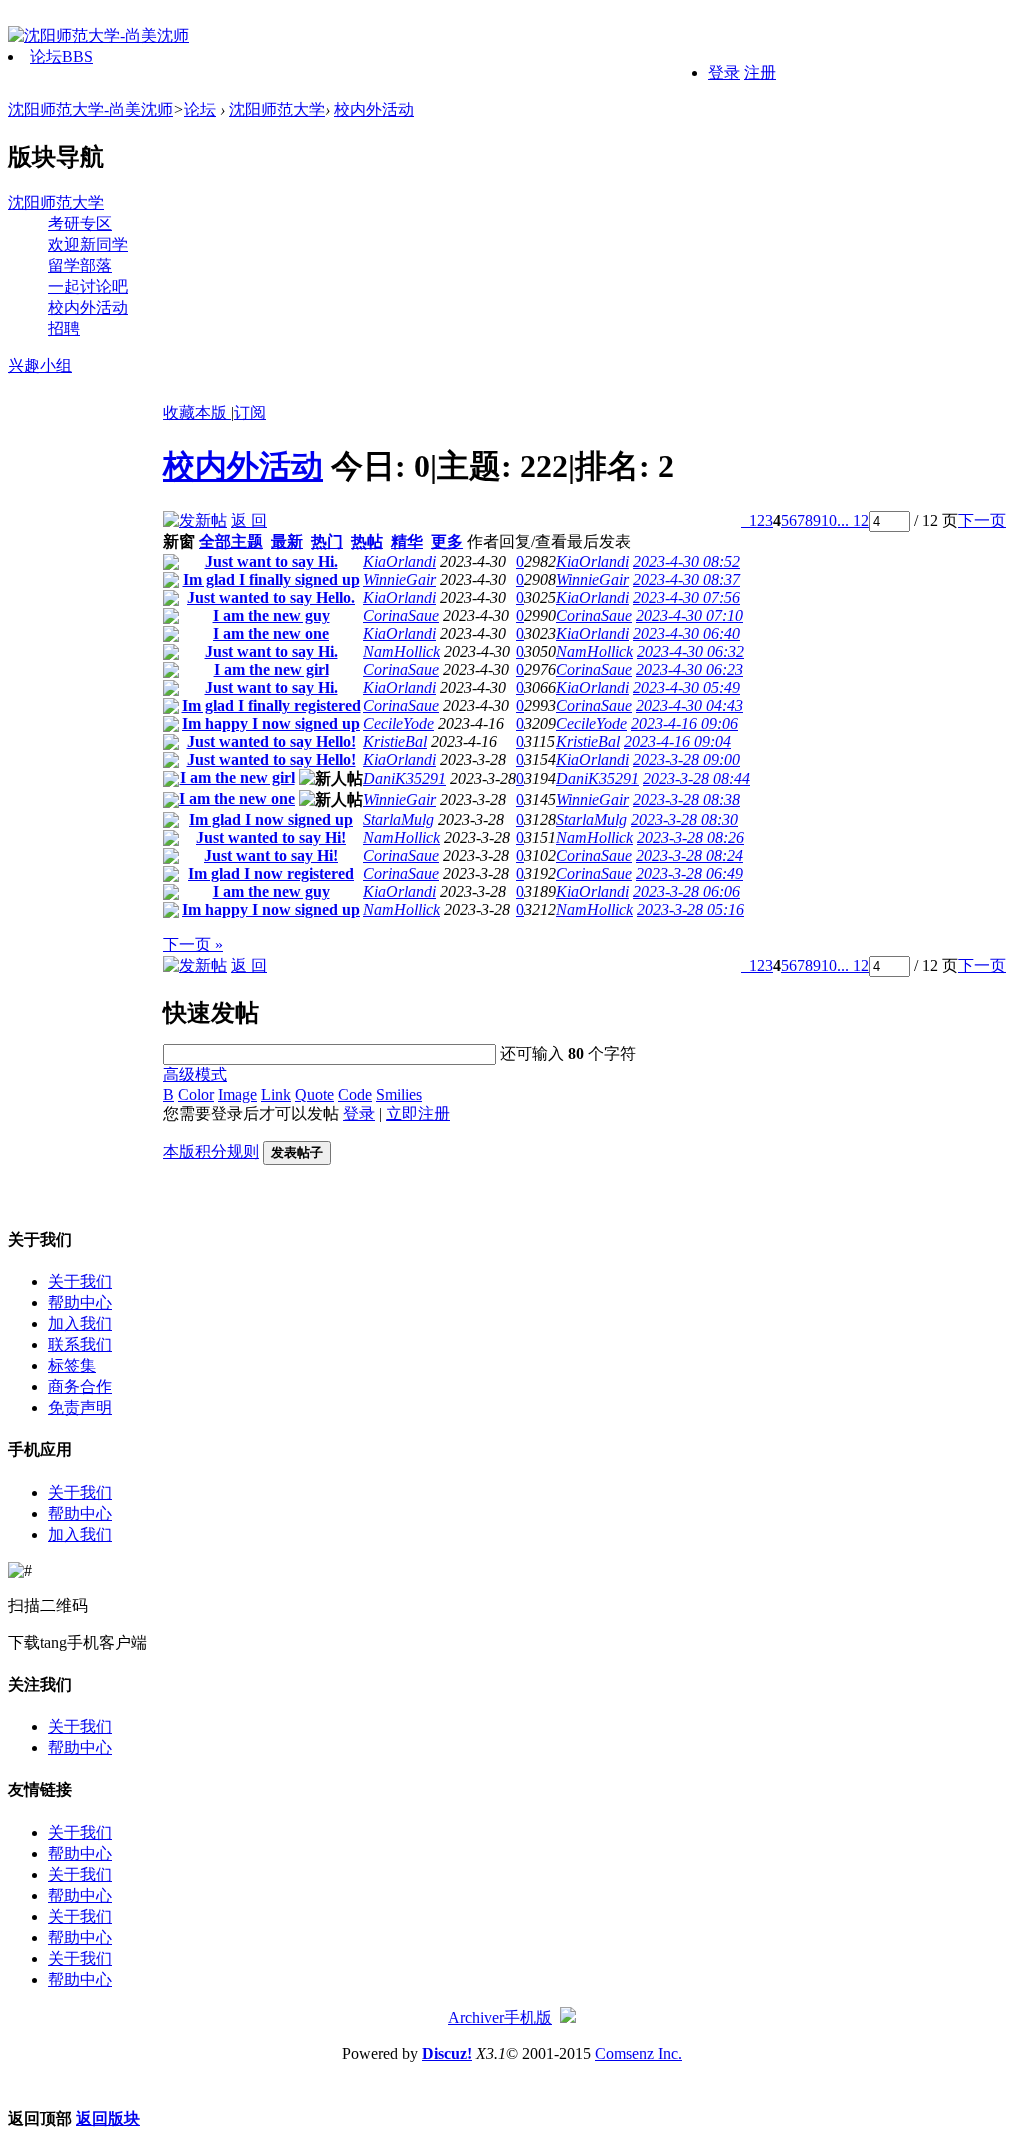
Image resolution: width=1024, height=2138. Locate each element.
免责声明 (80, 1407)
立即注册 (418, 1113)
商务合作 (80, 1386)
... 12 (853, 520)
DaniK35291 (404, 778)
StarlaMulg (398, 819)
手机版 (528, 2017)
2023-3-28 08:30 (684, 819)
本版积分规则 (211, 1151)
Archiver (476, 2017)
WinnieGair (399, 579)
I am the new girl (271, 669)
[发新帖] (195, 520)
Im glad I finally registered (271, 705)
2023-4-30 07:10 (689, 615)
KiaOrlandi (399, 561)
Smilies (399, 1094)
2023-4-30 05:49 (686, 687)
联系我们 (80, 1344)
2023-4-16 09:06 (684, 723)
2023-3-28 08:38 (686, 799)
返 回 (249, 520)
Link (276, 1094)
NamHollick (401, 651)
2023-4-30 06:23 (689, 669)
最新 (287, 541)
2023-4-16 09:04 (677, 741)
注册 (760, 72)
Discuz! (447, 2053)
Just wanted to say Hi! (271, 837)
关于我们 (80, 1281)
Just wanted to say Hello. (271, 597)
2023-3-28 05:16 (690, 909)
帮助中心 (80, 1302)
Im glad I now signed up (271, 819)
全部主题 (231, 541)
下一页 (982, 520)
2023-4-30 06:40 (686, 633)
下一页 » (193, 944)
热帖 (367, 541)
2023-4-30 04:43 (689, 705)
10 (829, 520)
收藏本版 (197, 412)
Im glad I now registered (271, 873)
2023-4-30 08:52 (686, 561)
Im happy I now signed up (271, 723)
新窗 (179, 541)
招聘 (64, 328)
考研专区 (80, 223)
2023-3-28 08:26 (690, 837)
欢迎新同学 (88, 244)
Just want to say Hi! (271, 855)
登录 (724, 72)
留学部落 (80, 265)
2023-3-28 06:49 (689, 873)
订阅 (250, 412)
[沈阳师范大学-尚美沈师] (98, 35)
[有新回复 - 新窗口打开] (171, 564)
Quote (314, 1094)
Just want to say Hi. (271, 561)
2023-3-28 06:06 (686, 891)
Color (196, 1094)
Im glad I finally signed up (271, 579)
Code (355, 1094)
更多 (447, 541)
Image (237, 1094)
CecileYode (398, 723)
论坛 (61, 56)
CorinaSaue (401, 615)
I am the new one (271, 633)
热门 (327, 541)
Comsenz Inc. (638, 2053)
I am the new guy (271, 615)
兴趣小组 (40, 365)
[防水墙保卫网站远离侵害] (568, 2017)
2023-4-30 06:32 (690, 651)
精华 (407, 541)
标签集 (72, 1365)
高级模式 (195, 1074)
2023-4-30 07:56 (686, 597)
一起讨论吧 (88, 286)
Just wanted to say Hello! (271, 741)
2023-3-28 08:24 (689, 855)
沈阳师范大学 (277, 109)
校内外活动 (374, 109)
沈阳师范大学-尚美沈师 (90, 109)
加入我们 (80, 1323)
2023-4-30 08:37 (686, 579)
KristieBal (395, 741)
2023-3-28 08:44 (696, 778)
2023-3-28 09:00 (686, 759)
